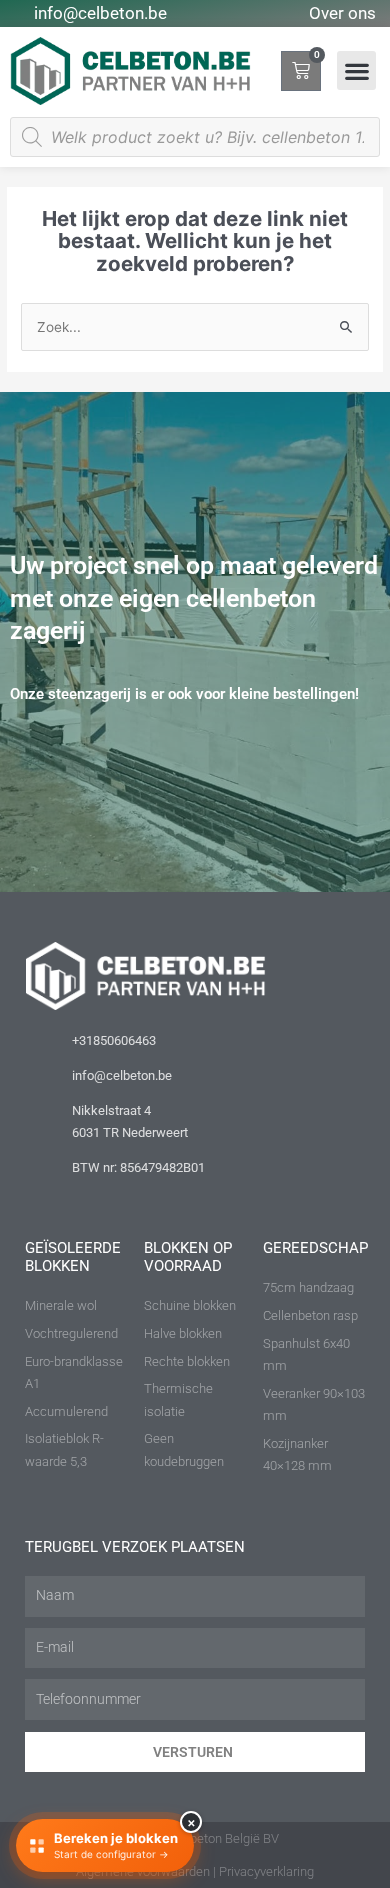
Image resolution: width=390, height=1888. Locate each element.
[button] (356, 70)
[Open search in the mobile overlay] (195, 137)
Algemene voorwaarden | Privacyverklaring (195, 1871)
